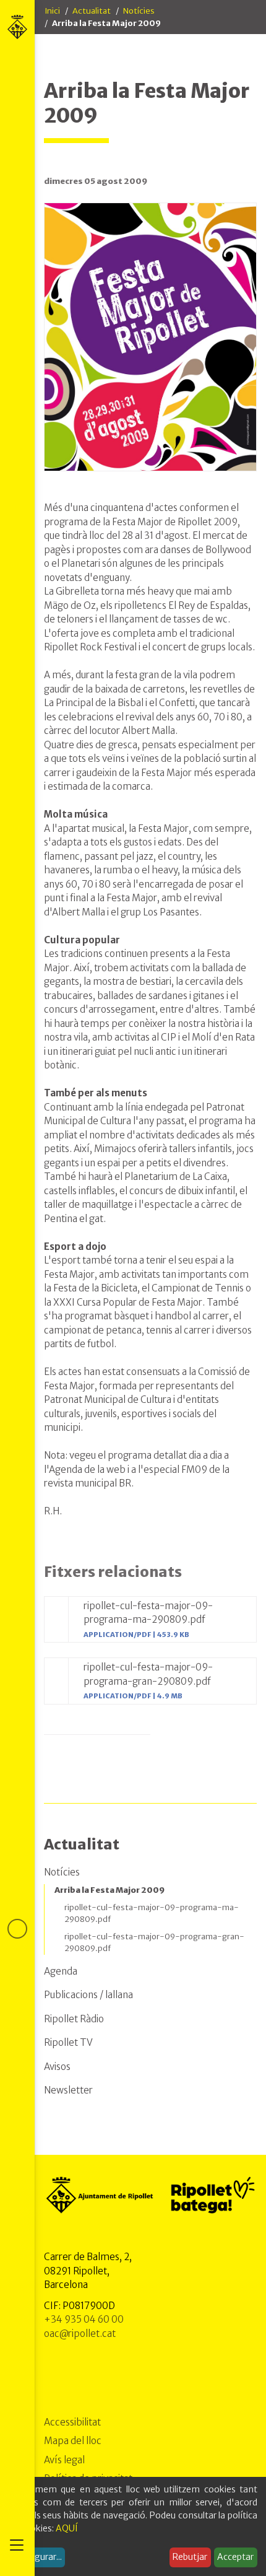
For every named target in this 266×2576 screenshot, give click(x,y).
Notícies (139, 11)
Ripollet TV (68, 2042)
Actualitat (92, 11)
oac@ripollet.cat (80, 2334)
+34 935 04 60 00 (84, 2319)
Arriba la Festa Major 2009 (109, 1890)
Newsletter (68, 2090)
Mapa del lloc (73, 2441)
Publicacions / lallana (88, 1995)
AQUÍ (67, 2528)
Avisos (57, 2067)
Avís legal (64, 2460)
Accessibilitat (72, 2422)
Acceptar (235, 2557)
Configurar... (37, 2557)
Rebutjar (190, 2557)
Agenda (61, 1971)
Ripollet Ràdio (74, 2019)
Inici (52, 11)
